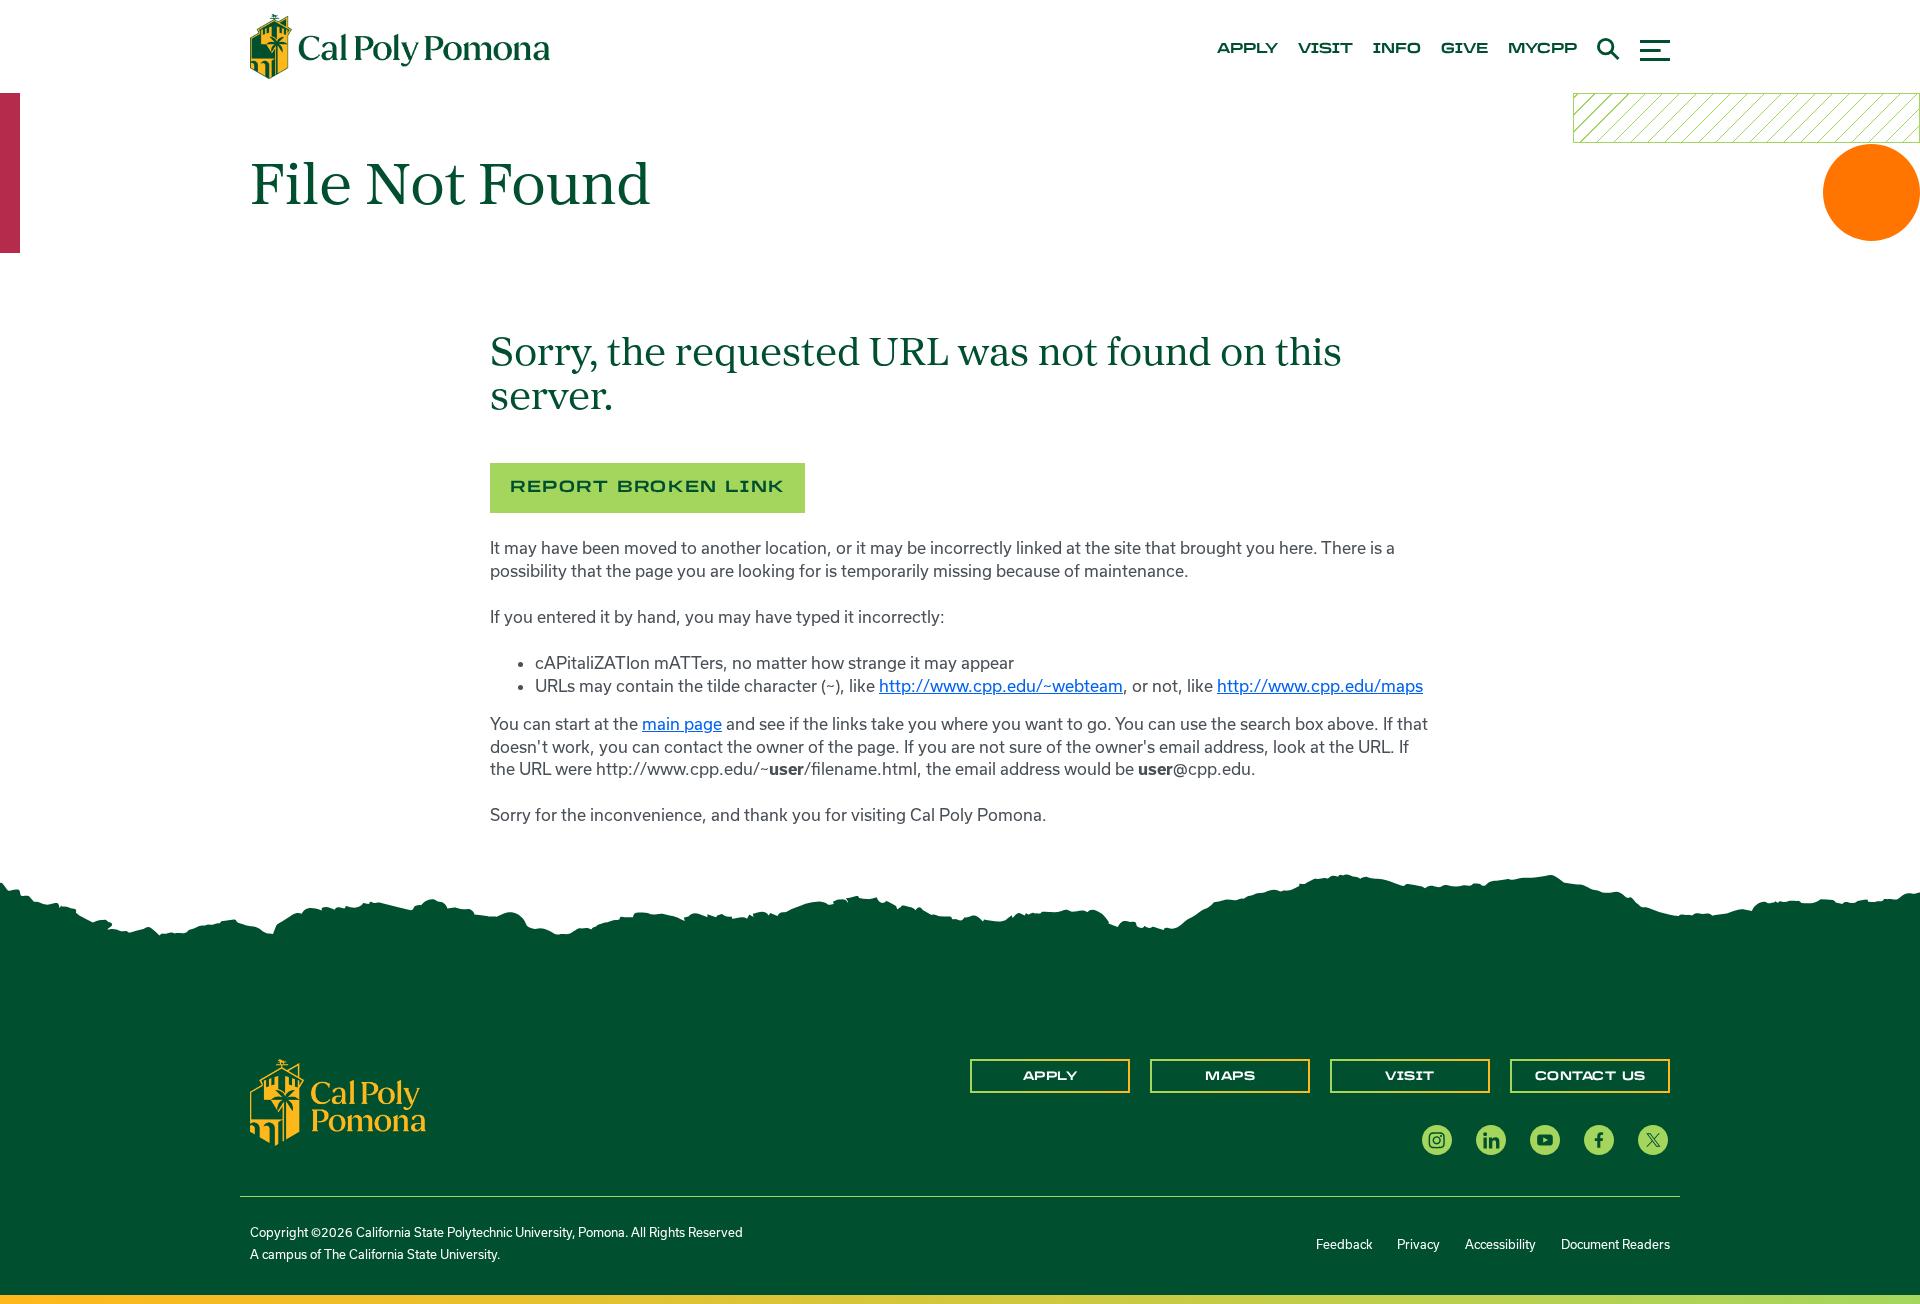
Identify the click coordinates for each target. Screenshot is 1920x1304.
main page (682, 723)
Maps (1230, 1076)
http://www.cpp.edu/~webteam (1001, 685)
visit (1325, 49)
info (1397, 49)
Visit (1410, 1076)
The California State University (410, 1254)
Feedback (1344, 1244)
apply (1247, 49)
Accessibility (1500, 1244)
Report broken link (647, 486)
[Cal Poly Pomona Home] (400, 47)
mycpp (1542, 49)
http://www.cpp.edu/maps (1320, 685)
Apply (1050, 1076)
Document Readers (1615, 1244)
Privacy (1418, 1244)
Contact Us (1590, 1076)
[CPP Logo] (338, 1101)
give (1464, 49)
